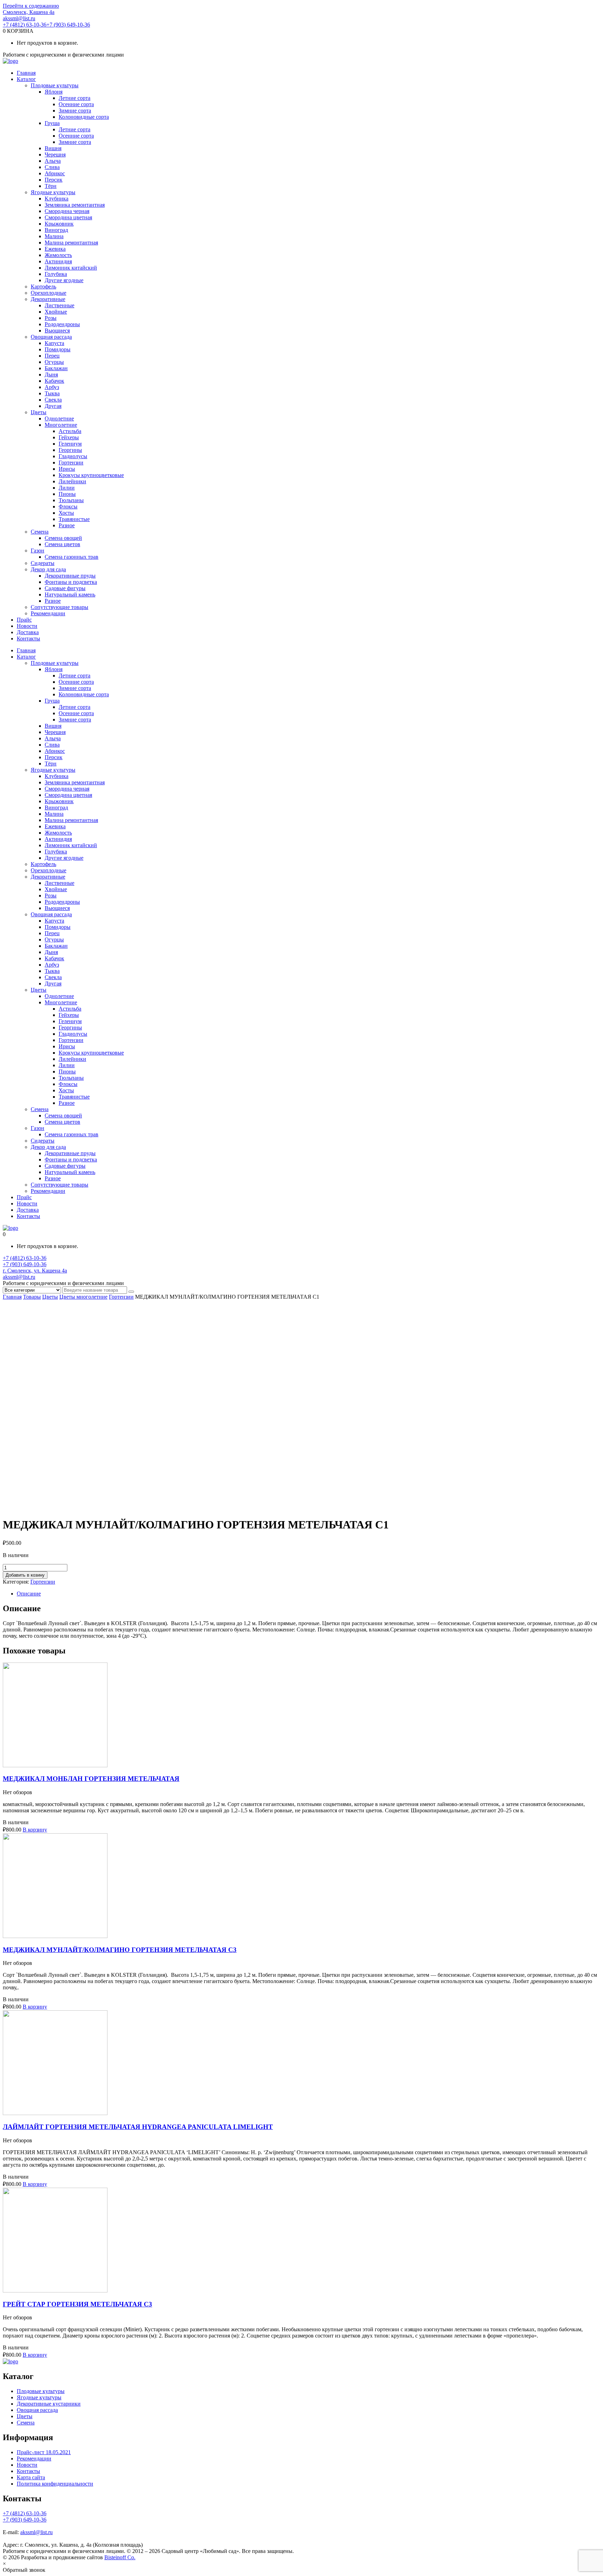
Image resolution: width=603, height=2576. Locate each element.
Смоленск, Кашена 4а (29, 12)
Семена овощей (63, 538)
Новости (27, 626)
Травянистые (74, 519)
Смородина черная (67, 211)
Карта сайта (31, 2477)
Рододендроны (62, 324)
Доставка (28, 632)
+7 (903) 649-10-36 (68, 25)
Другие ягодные (64, 280)
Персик (54, 180)
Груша (52, 123)
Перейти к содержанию (31, 6)
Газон (38, 551)
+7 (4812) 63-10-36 (25, 25)
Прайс (24, 620)
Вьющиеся (57, 331)
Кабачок (54, 381)
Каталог (26, 79)
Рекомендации (48, 613)
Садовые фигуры (65, 588)
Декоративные (48, 299)
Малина (54, 236)
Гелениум (70, 444)
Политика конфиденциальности (55, 2484)
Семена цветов (62, 544)
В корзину (35, 1830)
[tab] (308, 1594)
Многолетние (61, 425)
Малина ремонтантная (71, 243)
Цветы (39, 412)
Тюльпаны (71, 500)
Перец (52, 356)
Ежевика (55, 249)
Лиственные (59, 305)
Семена (40, 532)
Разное (67, 525)
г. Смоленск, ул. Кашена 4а (35, 1271)
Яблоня (54, 92)
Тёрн (51, 186)
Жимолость (58, 255)
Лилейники (72, 481)
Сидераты (43, 563)
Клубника (57, 199)
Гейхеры (69, 437)
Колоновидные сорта (84, 117)
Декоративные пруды (70, 576)
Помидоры (58, 349)
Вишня (53, 148)
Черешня (55, 155)
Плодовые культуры (55, 85)
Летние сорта (75, 98)
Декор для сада (48, 569)
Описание (29, 1594)
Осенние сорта (76, 104)
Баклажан (56, 368)
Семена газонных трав (72, 557)
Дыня (51, 375)
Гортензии (71, 463)
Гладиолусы (73, 456)
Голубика (56, 274)
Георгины (70, 450)
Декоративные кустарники (49, 2404)
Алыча (53, 161)
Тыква (52, 393)
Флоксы (68, 507)
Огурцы (54, 362)
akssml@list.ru (19, 18)
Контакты (28, 639)
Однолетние (59, 419)
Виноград (56, 230)
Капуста (54, 343)
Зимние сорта (75, 111)
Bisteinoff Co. (120, 2557)
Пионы (67, 494)
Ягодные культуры (53, 192)
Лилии (67, 488)
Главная (26, 73)
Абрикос (55, 173)
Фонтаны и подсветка (71, 582)
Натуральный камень (70, 595)
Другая (53, 406)
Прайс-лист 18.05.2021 (44, 2452)
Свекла (53, 400)
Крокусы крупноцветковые (91, 475)
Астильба (70, 431)
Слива (52, 167)
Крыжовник (59, 224)
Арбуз (52, 387)
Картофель (43, 287)
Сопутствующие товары (59, 607)
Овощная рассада (51, 337)
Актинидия (58, 261)
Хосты (66, 513)
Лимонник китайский (71, 268)
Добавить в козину (25, 1575)
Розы (51, 318)
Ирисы (67, 469)
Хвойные (56, 312)
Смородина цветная (68, 217)
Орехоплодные (49, 293)
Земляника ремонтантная (75, 205)
